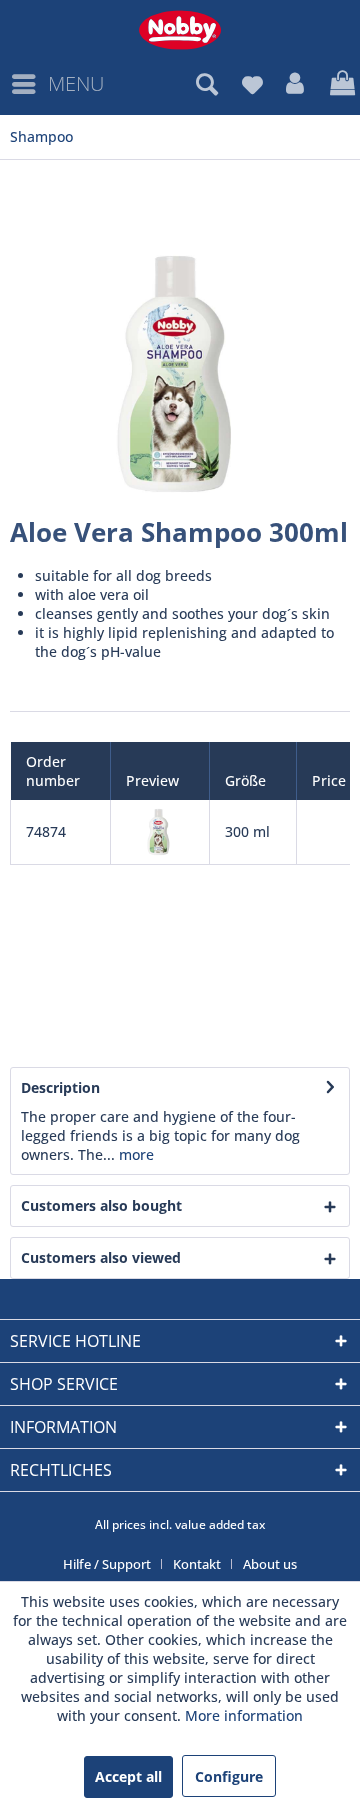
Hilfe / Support (107, 1564)
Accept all (128, 1776)
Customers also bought (101, 1205)
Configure (229, 1776)
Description (60, 1087)
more (134, 1154)
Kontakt (197, 1564)
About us (270, 1564)
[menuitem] (57, 84)
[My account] (296, 84)
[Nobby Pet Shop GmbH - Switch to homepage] (180, 30)
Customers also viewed (101, 1257)
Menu (76, 83)
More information (244, 1715)
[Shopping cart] (340, 84)
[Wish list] (252, 84)
